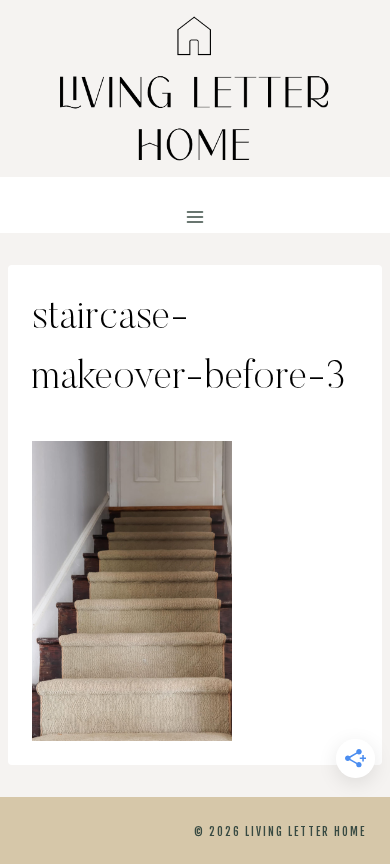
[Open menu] (195, 217)
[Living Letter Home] (195, 88)
